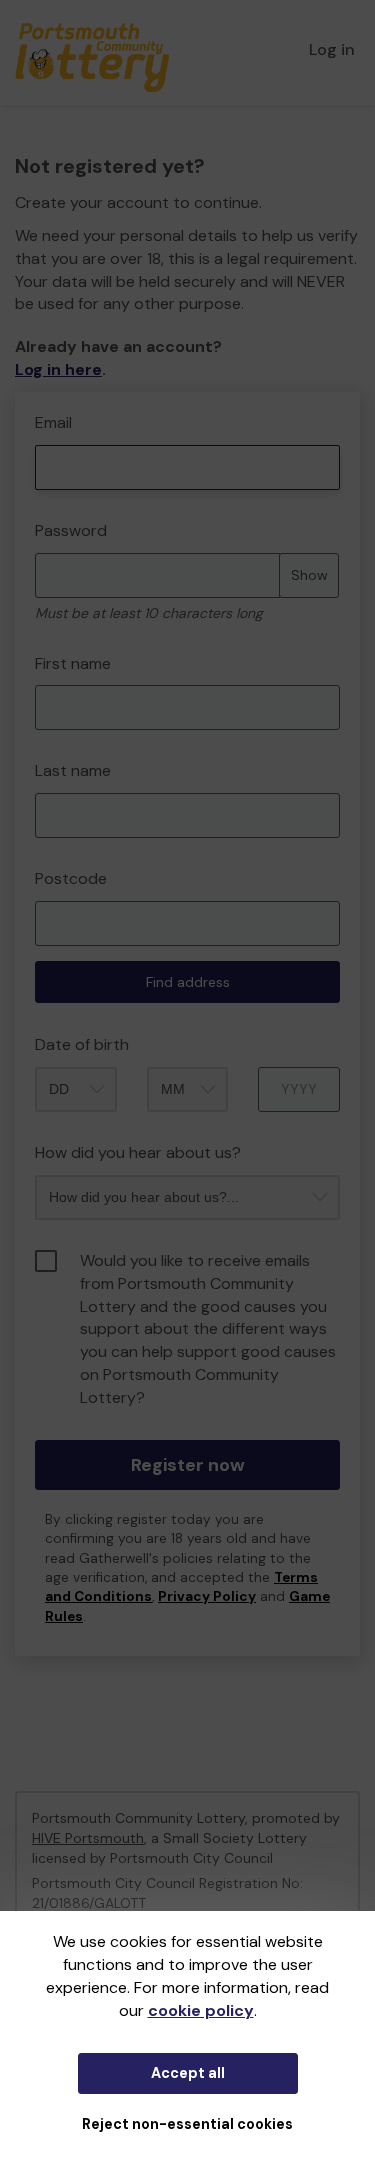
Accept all (188, 2073)
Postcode (71, 878)
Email (53, 422)
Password (71, 530)
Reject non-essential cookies (187, 2124)
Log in (332, 49)
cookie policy (201, 2010)
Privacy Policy (207, 1596)
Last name (73, 770)
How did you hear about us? (138, 1152)
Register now (188, 1465)
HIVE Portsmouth (88, 1838)
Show (309, 575)
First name (73, 663)
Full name (33, 402)
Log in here (58, 369)
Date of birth (82, 1044)
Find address (188, 982)
